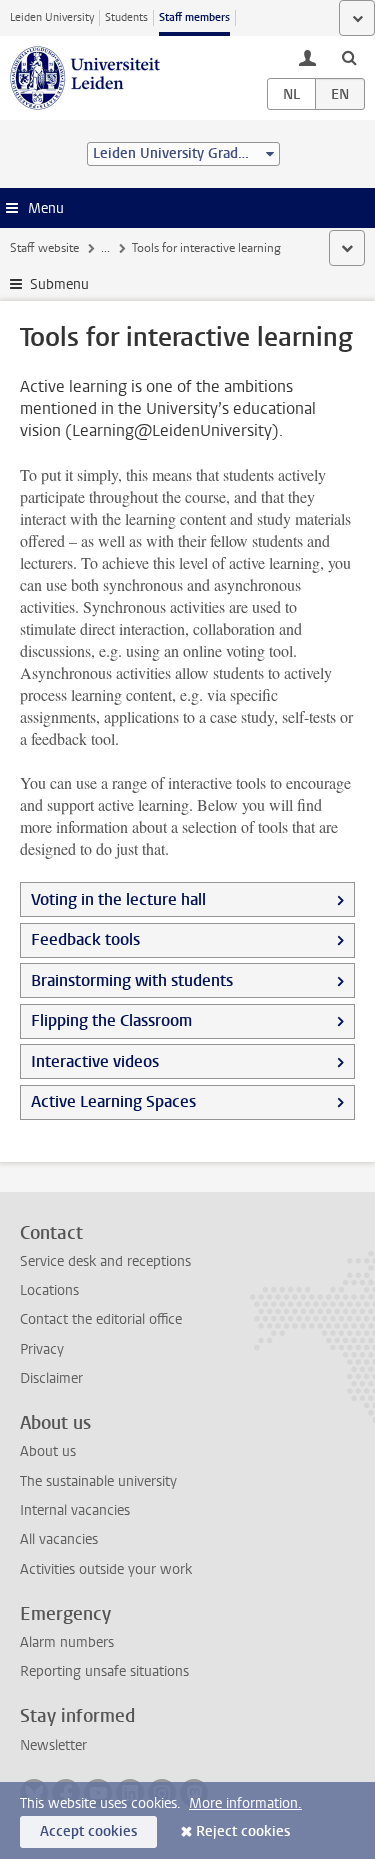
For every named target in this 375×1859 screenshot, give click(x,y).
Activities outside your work (106, 1569)
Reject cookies (243, 1831)
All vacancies (59, 1539)
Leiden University (52, 17)
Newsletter (53, 1745)
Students (126, 17)
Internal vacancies (75, 1510)
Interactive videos (95, 1061)
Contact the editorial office (101, 1319)
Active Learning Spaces (113, 1101)
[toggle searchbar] (349, 57)
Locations (49, 1290)
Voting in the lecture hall (118, 899)
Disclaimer (51, 1378)
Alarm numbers (67, 1642)
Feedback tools (85, 939)
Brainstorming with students (132, 980)
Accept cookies (88, 1831)
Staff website (44, 248)
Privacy (42, 1349)
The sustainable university (98, 1481)
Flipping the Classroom (111, 1020)
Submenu (59, 284)
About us (48, 1451)
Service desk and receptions (105, 1261)
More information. (245, 1803)
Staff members (194, 17)
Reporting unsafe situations (104, 1671)
